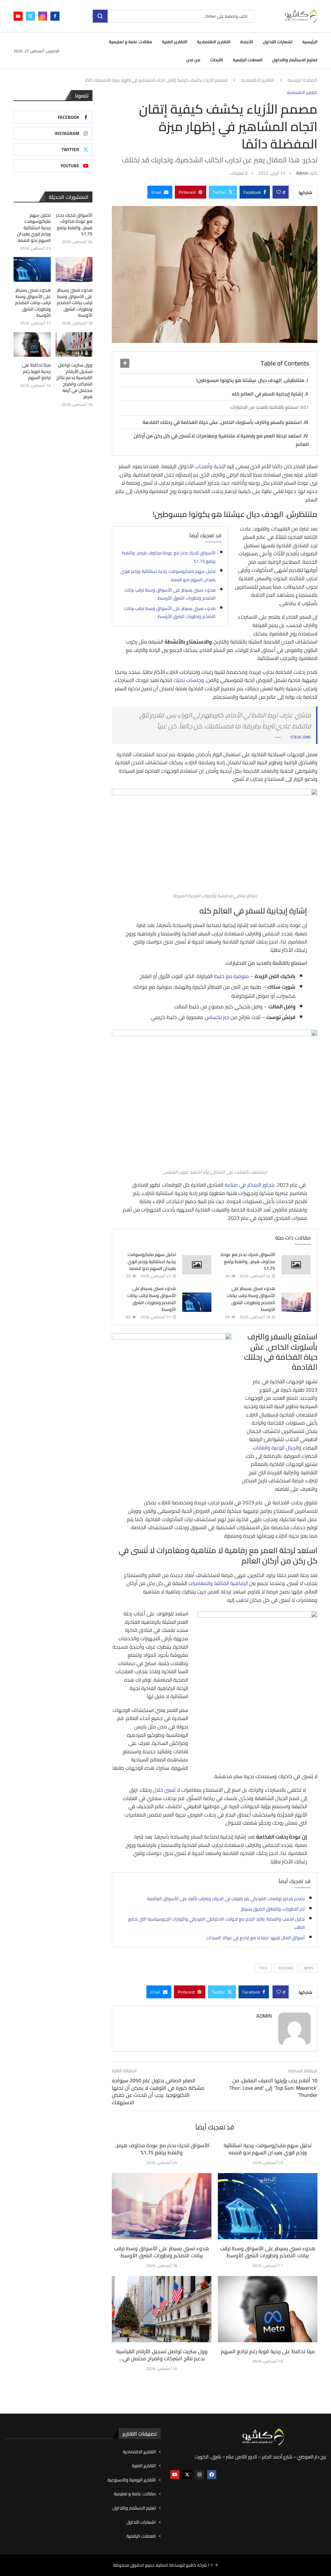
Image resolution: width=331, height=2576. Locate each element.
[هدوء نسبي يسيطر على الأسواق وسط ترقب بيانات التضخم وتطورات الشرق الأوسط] (296, 1302)
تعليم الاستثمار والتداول (295, 60)
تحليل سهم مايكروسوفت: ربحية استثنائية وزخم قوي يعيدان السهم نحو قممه (168, 575)
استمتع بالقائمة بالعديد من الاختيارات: (264, 407)
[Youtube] (18, 16)
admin (302, 173)
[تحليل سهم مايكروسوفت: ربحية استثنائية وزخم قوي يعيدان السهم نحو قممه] (197, 1265)
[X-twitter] (187, 2475)
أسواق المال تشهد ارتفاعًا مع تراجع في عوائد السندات (256, 1938)
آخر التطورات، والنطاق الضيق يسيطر (273, 1909)
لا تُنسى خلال (166, 1790)
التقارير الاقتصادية (214, 42)
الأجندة (247, 42)
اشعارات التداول (278, 42)
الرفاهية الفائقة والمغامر (221, 1583)
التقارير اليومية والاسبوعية (132, 2480)
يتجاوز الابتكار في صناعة (250, 1185)
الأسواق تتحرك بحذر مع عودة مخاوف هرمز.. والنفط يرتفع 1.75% (169, 557)
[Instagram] (43, 16)
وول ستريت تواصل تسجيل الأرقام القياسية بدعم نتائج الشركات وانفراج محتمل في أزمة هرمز (74, 381)
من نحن (193, 60)
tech (263, 1968)
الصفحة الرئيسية (303, 80)
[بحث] (100, 16)
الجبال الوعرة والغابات (276, 1448)
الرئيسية (310, 42)
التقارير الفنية (175, 42)
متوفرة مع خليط (232, 976)
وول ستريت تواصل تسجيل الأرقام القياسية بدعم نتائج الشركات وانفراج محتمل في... (162, 2355)
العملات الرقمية (248, 60)
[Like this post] (279, 192)
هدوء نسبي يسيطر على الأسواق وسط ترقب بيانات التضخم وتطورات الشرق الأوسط (170, 594)
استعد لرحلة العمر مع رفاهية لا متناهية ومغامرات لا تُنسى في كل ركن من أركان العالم (221, 440)
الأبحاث (217, 60)
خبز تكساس (217, 1017)
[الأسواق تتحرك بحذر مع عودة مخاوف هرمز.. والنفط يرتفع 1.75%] (296, 1265)
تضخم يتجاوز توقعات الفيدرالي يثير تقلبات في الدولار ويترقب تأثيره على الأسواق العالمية (226, 1899)
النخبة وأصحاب (210, 466)
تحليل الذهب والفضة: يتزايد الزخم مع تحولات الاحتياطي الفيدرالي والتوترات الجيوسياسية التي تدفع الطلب (217, 1923)
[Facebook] (55, 16)
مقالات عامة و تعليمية (131, 42)
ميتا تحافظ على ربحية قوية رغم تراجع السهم (268, 2351)
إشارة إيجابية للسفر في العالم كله (267, 394)
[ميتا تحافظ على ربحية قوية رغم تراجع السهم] (268, 2309)
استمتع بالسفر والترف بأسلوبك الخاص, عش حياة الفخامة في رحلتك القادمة (222, 422)
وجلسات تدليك (189, 680)
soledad (286, 1968)
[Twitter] (30, 16)
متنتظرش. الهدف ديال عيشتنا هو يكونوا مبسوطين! (250, 380)
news (309, 1968)
